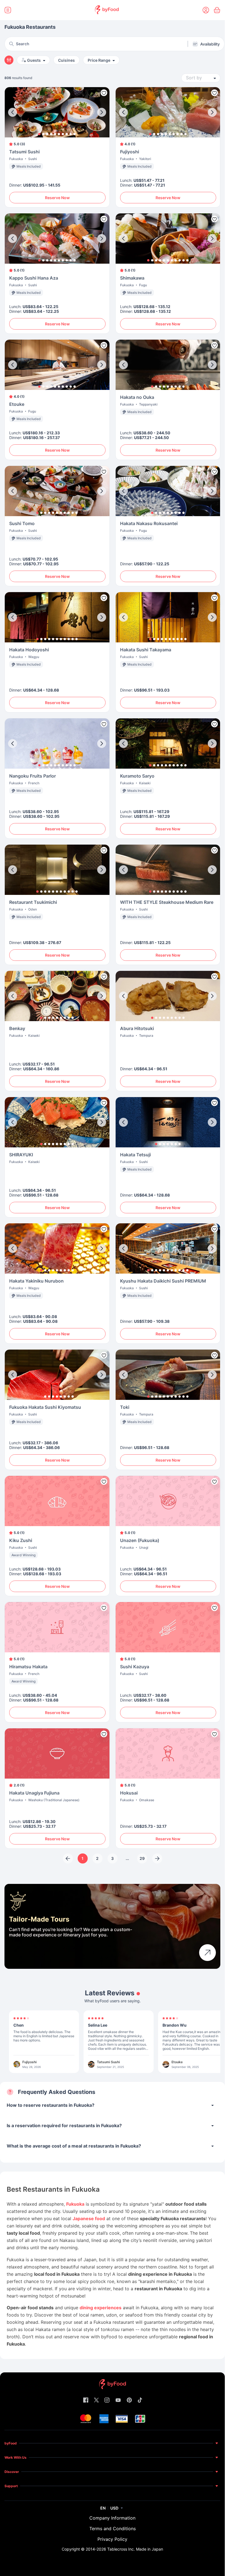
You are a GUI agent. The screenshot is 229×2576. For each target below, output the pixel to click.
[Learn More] (207, 1953)
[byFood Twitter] (96, 2400)
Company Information (112, 2518)
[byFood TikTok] (140, 2400)
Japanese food (89, 2218)
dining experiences (101, 2308)
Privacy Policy (112, 2539)
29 (142, 1858)
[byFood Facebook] (86, 2400)
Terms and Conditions (113, 2529)
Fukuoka (75, 2204)
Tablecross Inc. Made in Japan (135, 2549)
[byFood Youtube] (118, 2400)
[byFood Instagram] (107, 2400)
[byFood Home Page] (107, 10)
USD (114, 2508)
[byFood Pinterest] (129, 2400)
